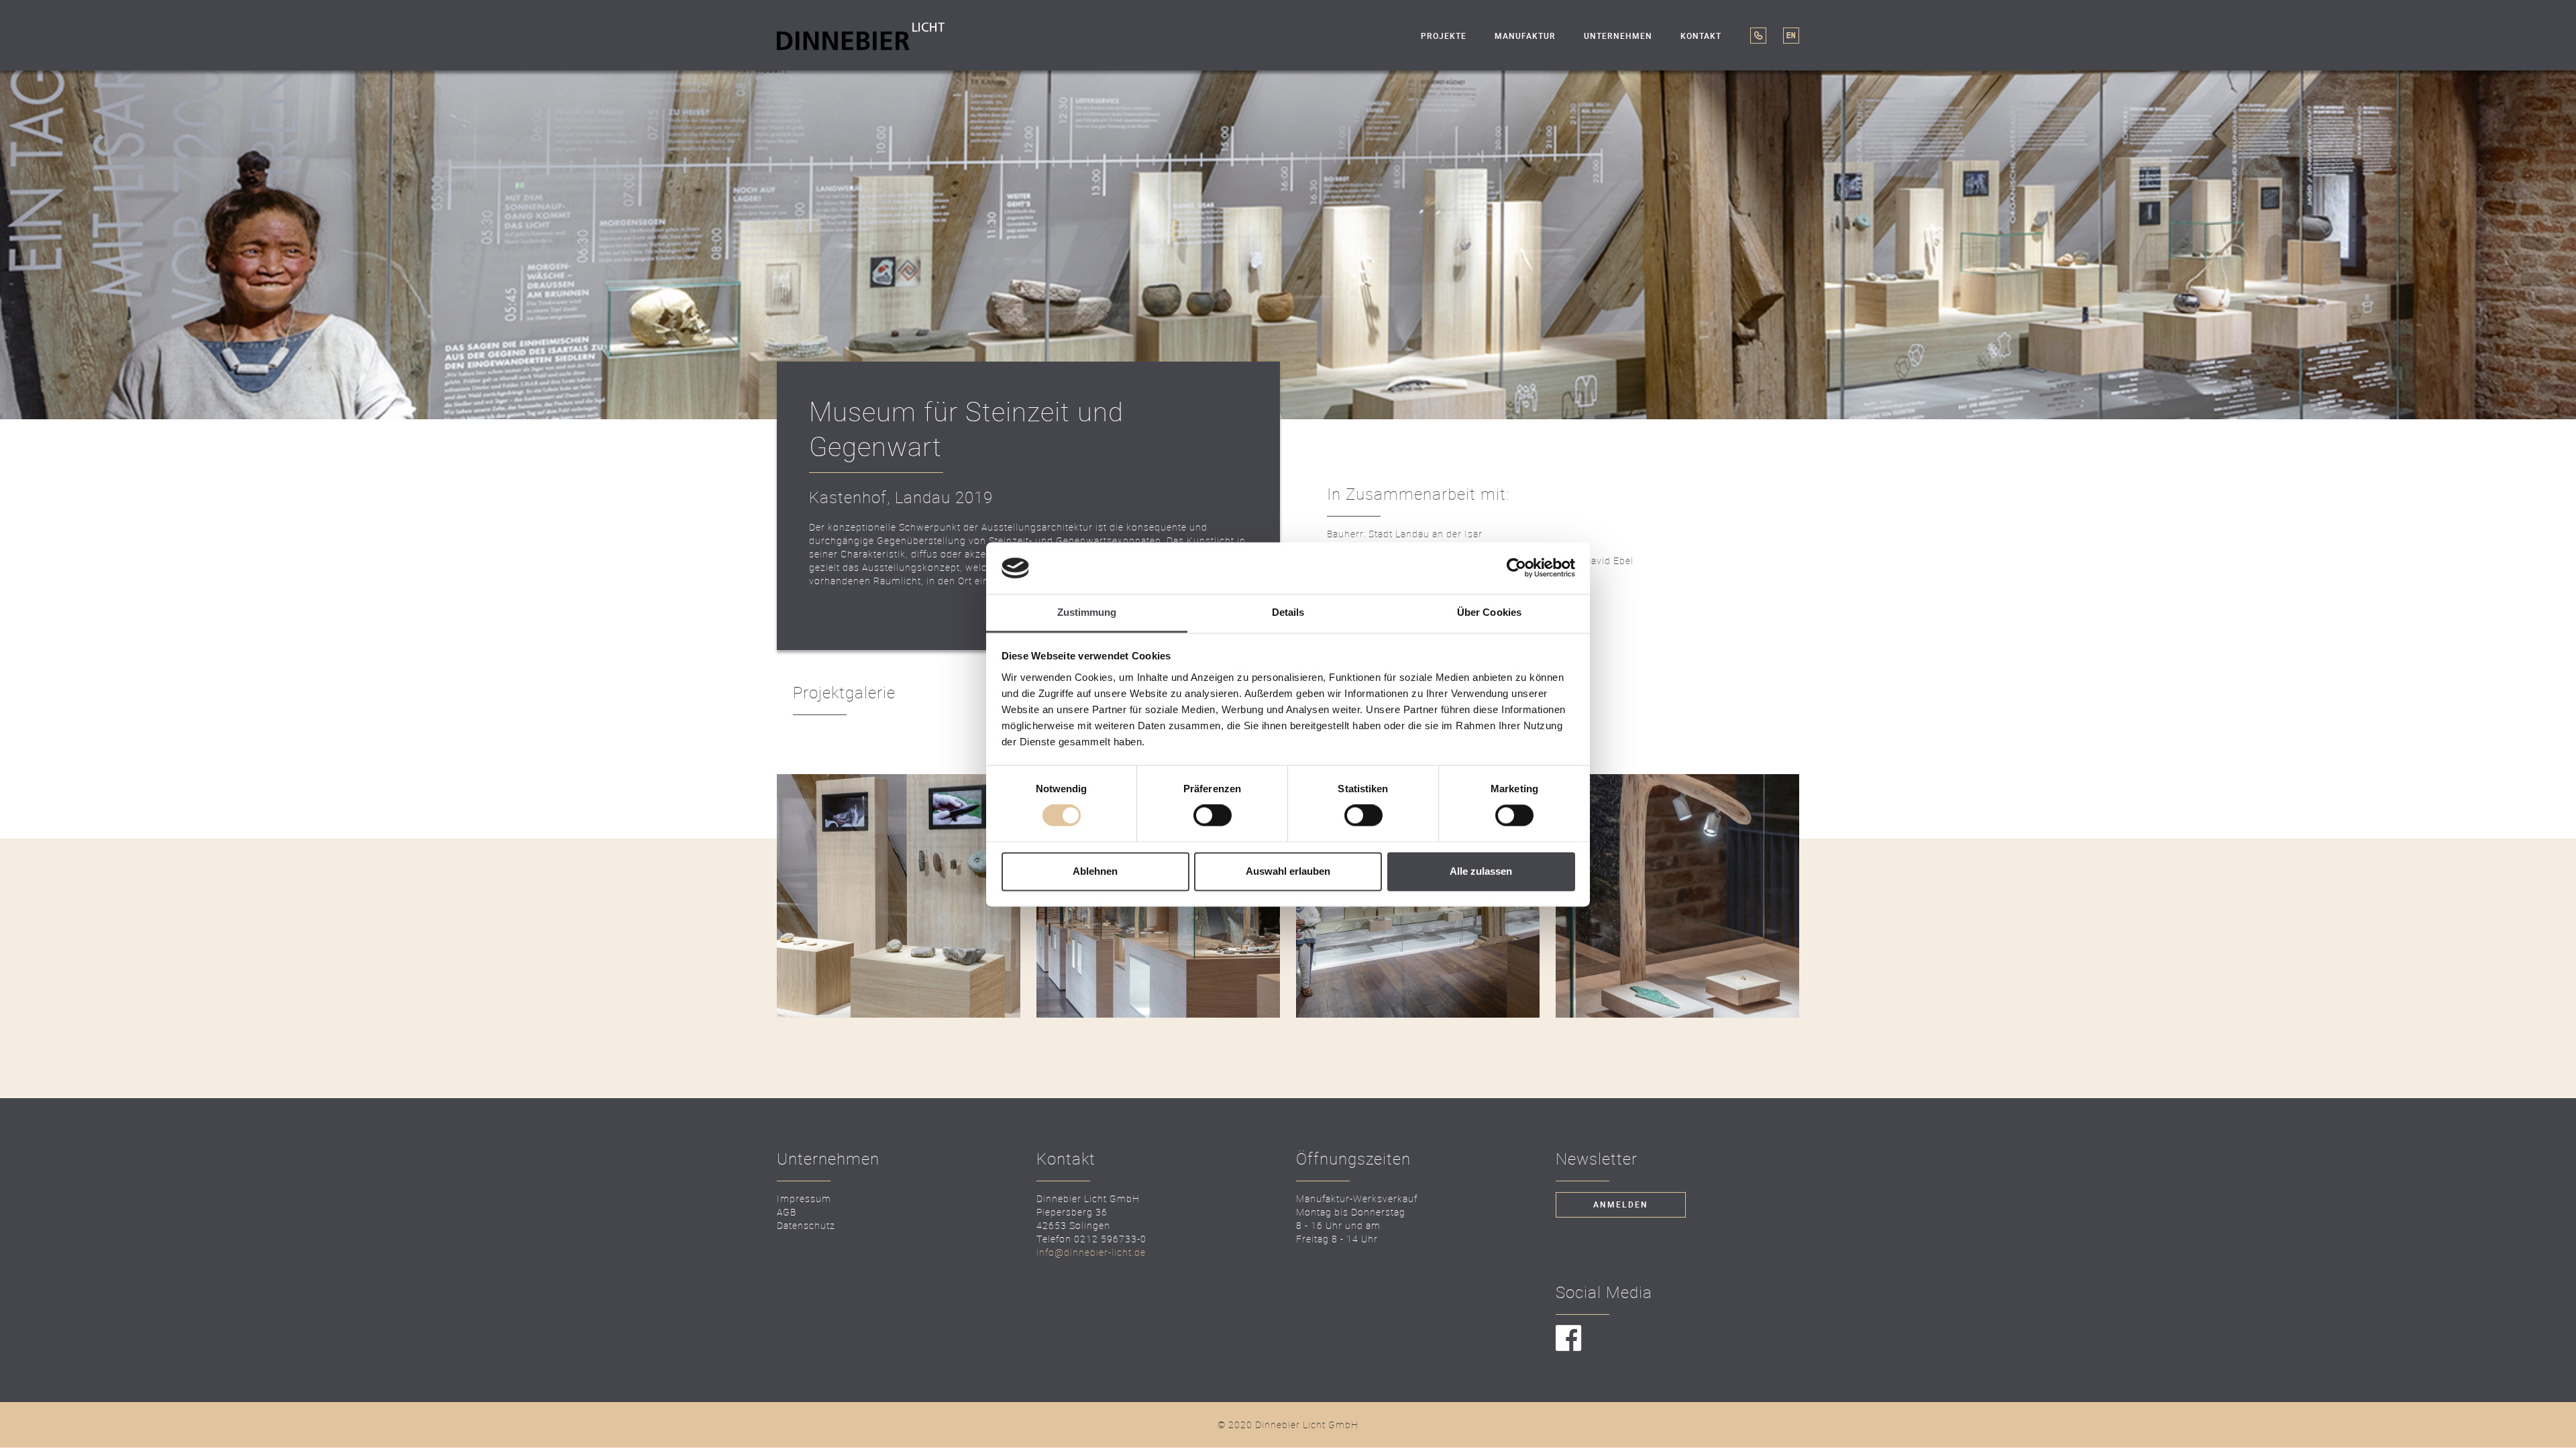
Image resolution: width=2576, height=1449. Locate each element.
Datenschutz (806, 1225)
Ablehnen (1095, 871)
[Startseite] (861, 35)
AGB (787, 1212)
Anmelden (1621, 1205)
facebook (1569, 1339)
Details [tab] (1288, 612)
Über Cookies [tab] (1489, 612)
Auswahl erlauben (1288, 871)
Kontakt (1701, 36)
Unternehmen (1618, 36)
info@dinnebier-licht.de (1091, 1252)
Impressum (804, 1198)
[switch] (1213, 816)
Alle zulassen (1481, 871)
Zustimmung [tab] (1087, 612)
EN (1791, 36)
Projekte (1444, 36)
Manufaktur (1525, 36)
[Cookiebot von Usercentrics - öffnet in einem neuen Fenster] (1516, 568)
